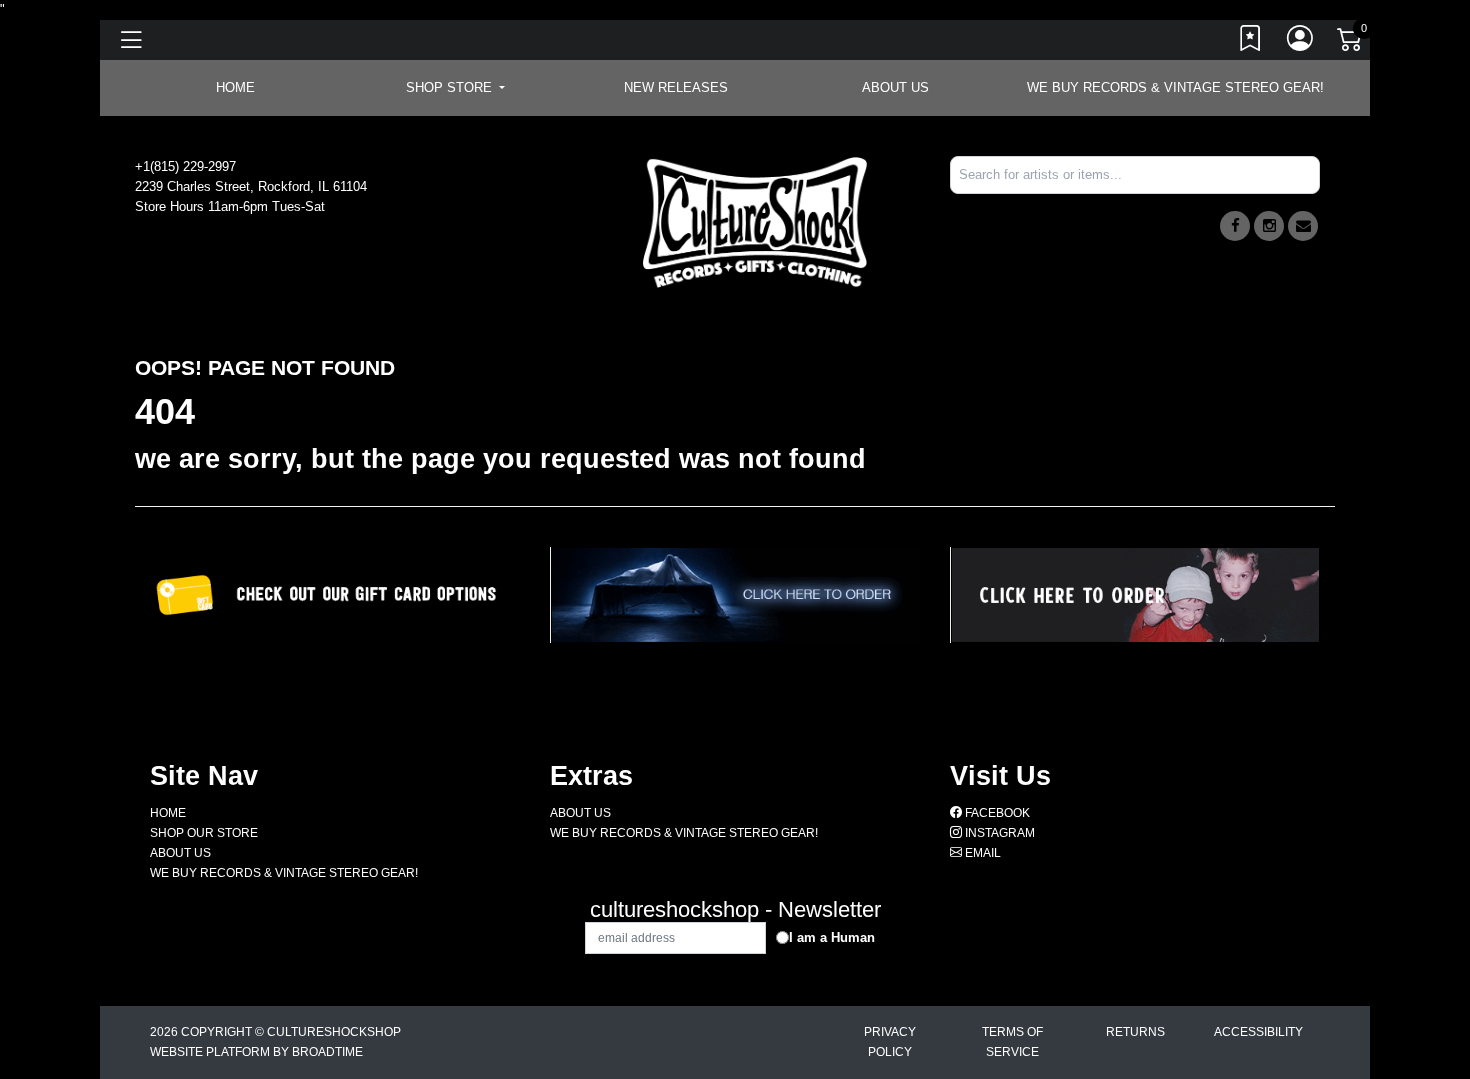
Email (981, 853)
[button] (455, 88)
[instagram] (1269, 226)
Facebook (996, 813)
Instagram (998, 833)
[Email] (1303, 226)
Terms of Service (1012, 1042)
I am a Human (832, 937)
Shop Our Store (204, 833)
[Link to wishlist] (1251, 43)
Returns (1135, 1032)
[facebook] (1235, 226)
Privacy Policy (890, 1042)
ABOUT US (895, 87)
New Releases (676, 87)
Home (168, 813)
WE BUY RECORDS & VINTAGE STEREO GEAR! (1175, 87)
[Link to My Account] (1301, 43)
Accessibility (1258, 1032)
